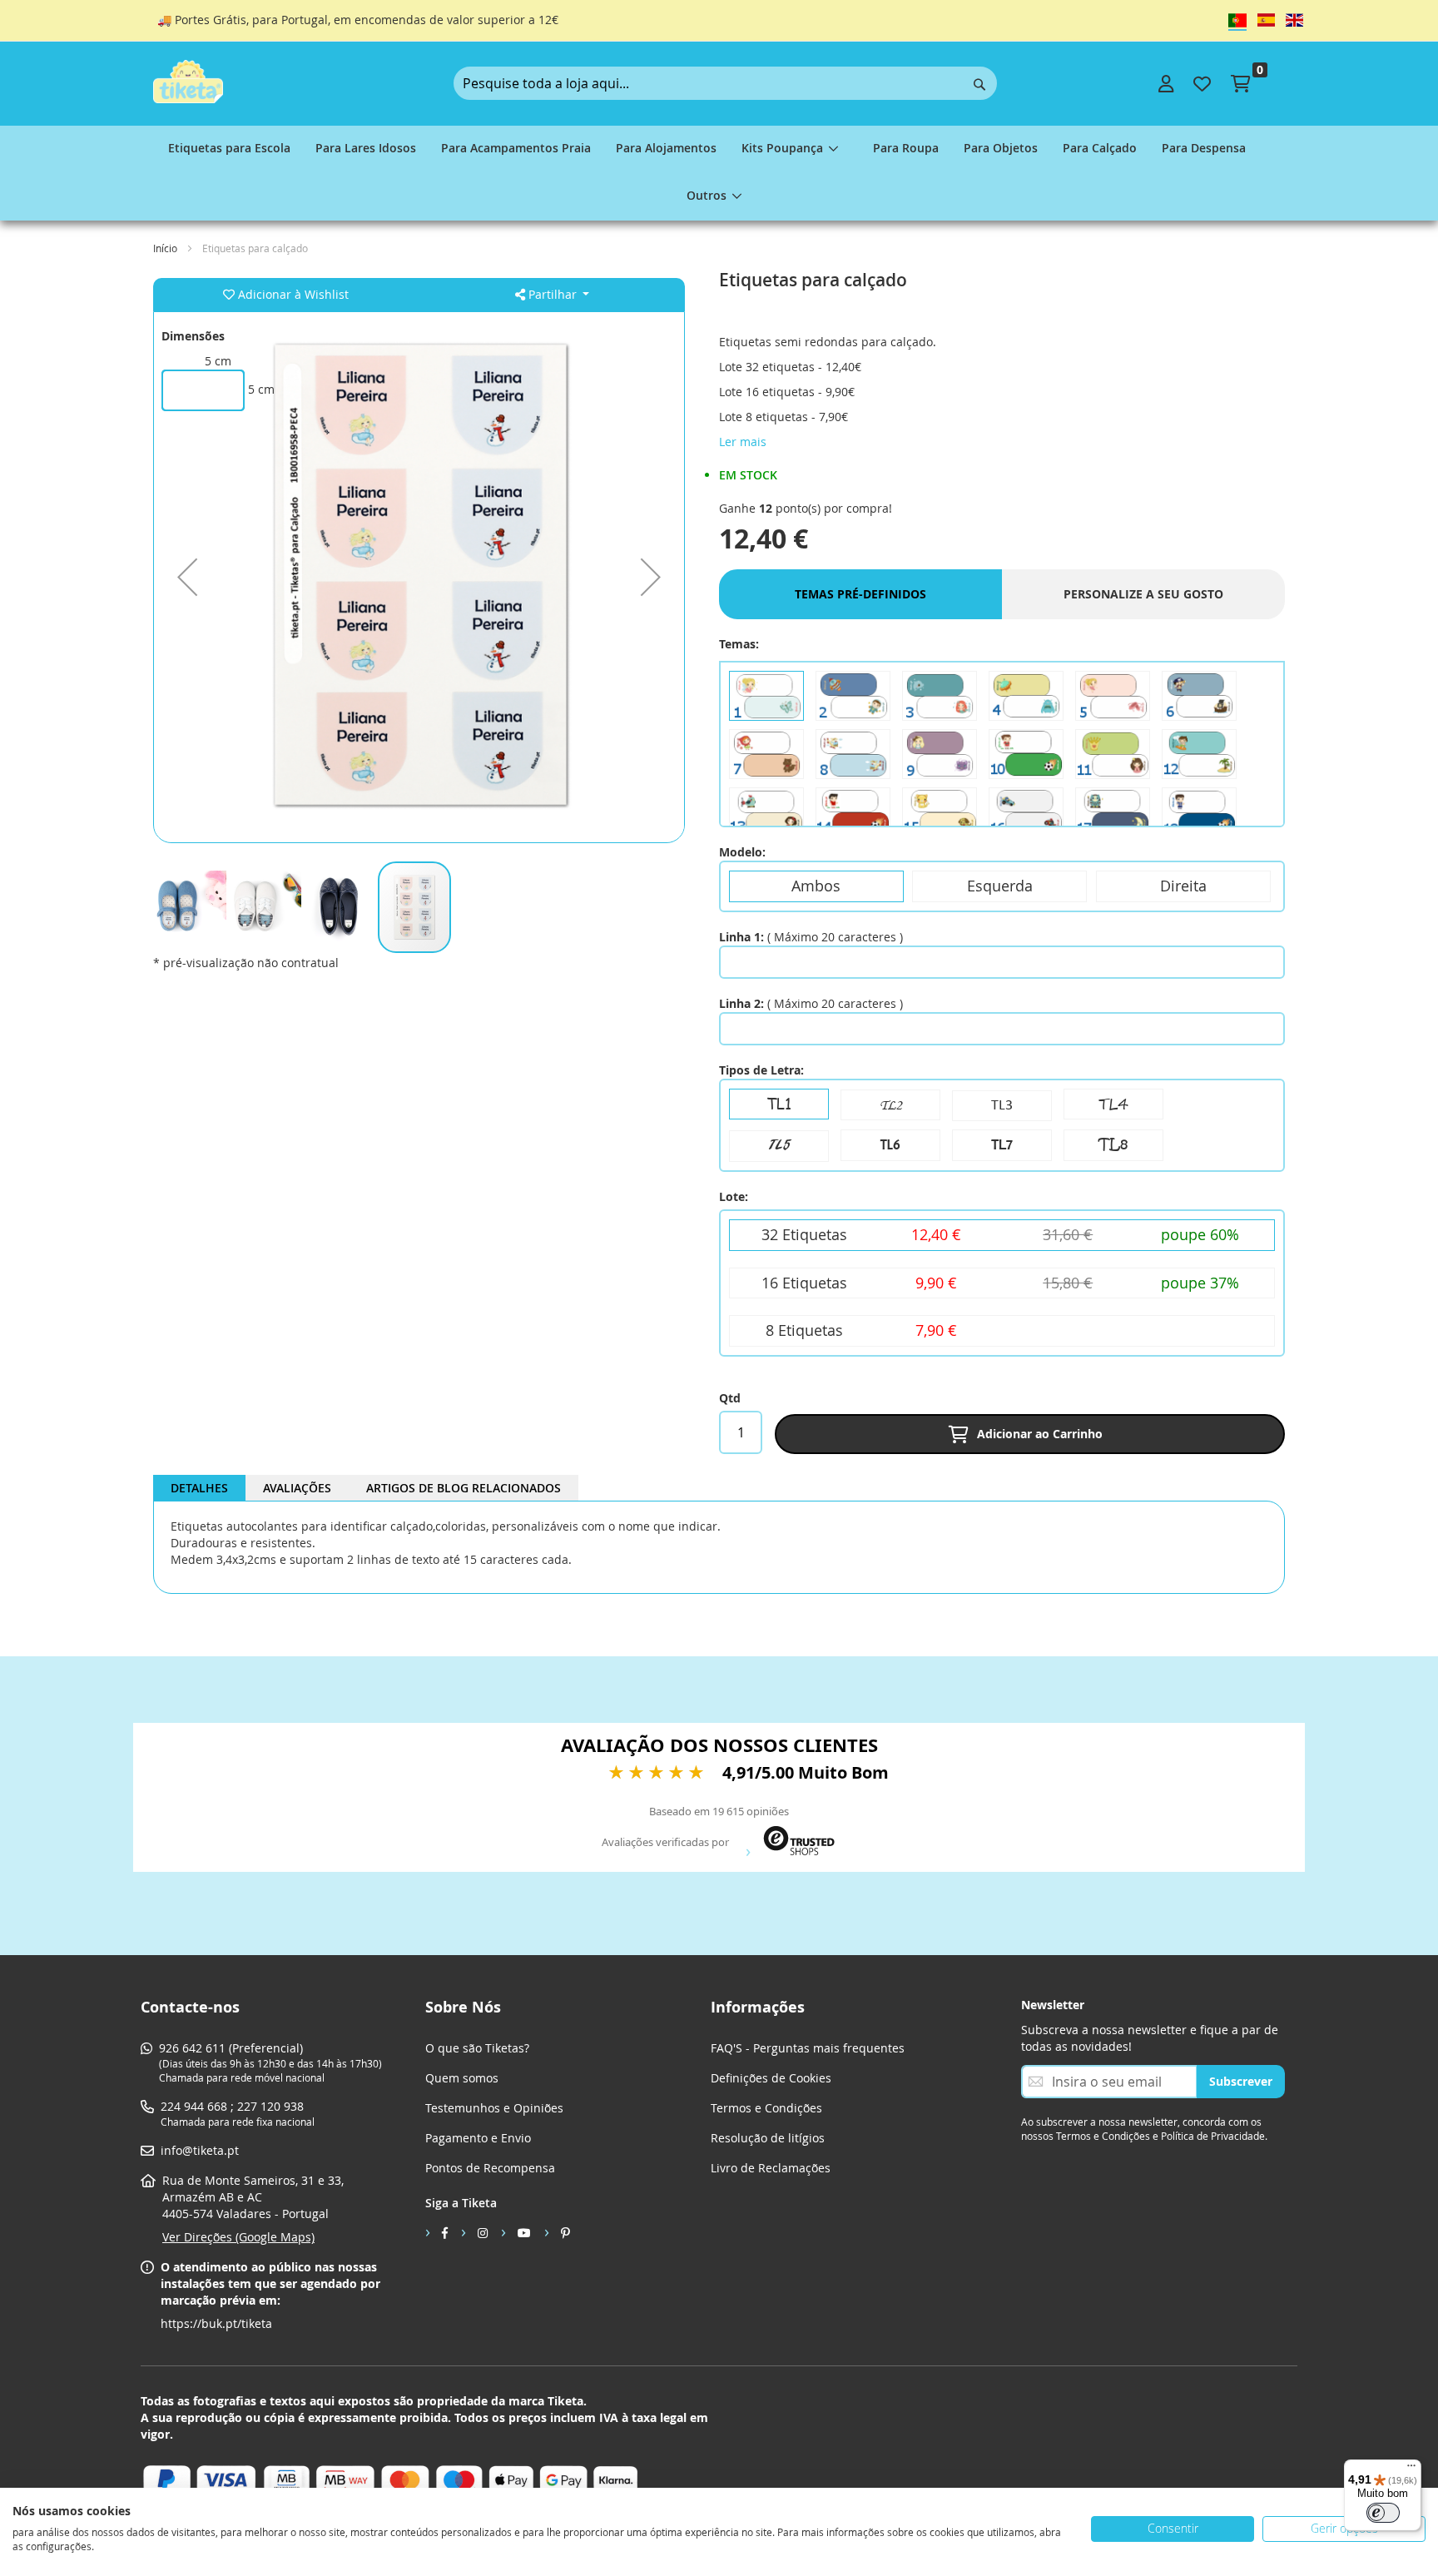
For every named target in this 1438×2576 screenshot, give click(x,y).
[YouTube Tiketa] (516, 2232)
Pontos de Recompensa (490, 2168)
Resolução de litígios (768, 2138)
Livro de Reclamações (771, 2168)
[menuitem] (229, 149)
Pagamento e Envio (478, 2138)
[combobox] (725, 83)
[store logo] (188, 82)
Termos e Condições (766, 2108)
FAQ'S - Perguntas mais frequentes (808, 2048)
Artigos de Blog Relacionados (464, 1488)
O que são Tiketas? (477, 2048)
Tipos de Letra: (761, 1070)
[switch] (1383, 2513)
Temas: (739, 644)
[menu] (719, 173)
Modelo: (742, 852)
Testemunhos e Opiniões (494, 2108)
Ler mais (743, 442)
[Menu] (1411, 2469)
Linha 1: (741, 937)
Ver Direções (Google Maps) (238, 2237)
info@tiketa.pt (200, 2150)
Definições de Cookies (771, 2078)
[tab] (199, 1488)
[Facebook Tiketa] (436, 2232)
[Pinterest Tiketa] (557, 2232)
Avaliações (297, 1488)
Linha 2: (741, 1003)
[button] (187, 577)
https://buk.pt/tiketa (216, 2323)
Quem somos (462, 2078)
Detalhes (199, 1488)
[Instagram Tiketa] (474, 2232)
